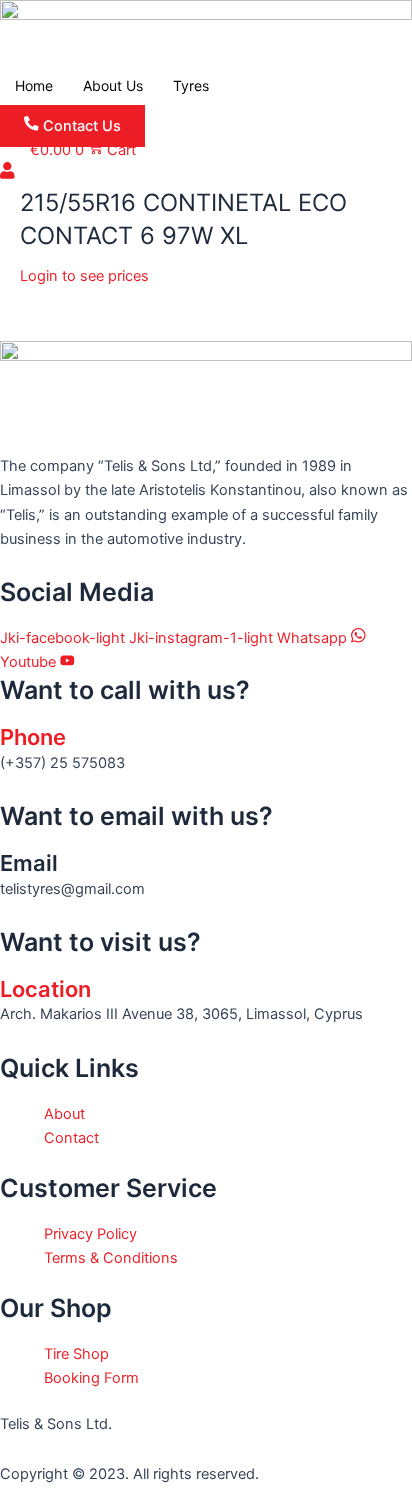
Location (45, 989)
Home (34, 85)
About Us (113, 85)
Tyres (191, 85)
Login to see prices (84, 276)
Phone (33, 737)
